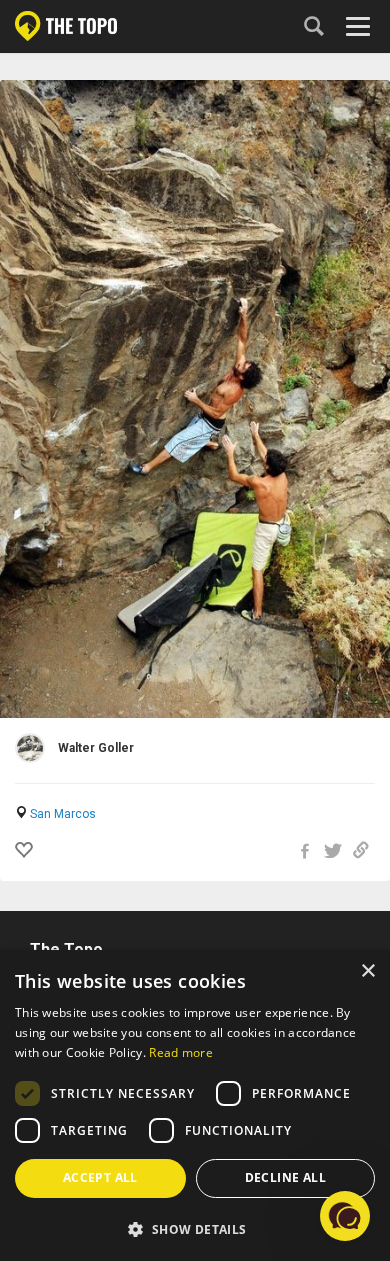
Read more (181, 1052)
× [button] (367, 971)
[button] (195, 1228)
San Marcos (63, 814)
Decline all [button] (285, 1177)
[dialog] (195, 1105)
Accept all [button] (100, 1177)
